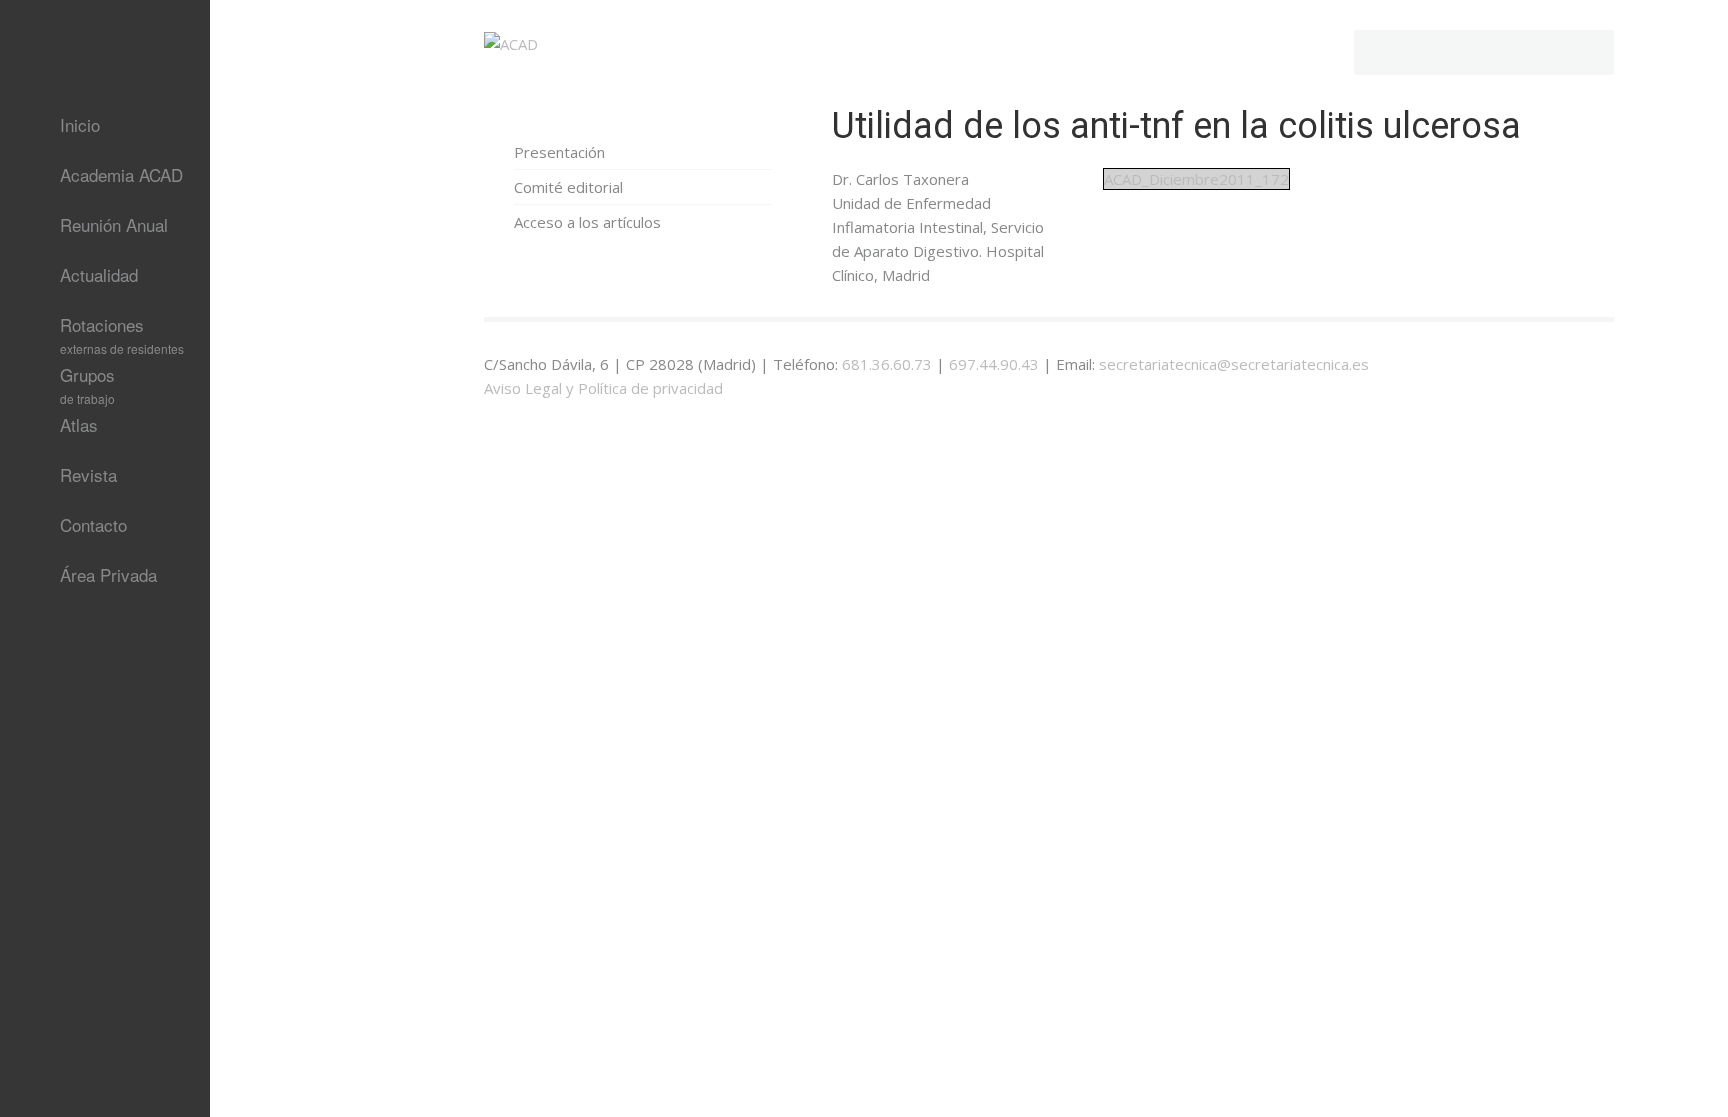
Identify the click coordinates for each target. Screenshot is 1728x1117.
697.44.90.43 (994, 364)
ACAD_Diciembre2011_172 (1196, 179)
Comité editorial (568, 187)
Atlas (79, 424)
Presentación (559, 152)
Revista (88, 474)
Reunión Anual (114, 224)
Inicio (80, 124)
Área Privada (108, 574)
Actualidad (99, 274)
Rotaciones (122, 331)
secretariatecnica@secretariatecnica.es (1234, 364)
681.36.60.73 (887, 364)
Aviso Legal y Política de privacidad (603, 388)
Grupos (87, 381)
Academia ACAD (121, 174)
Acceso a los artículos (587, 222)
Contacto (93, 524)
